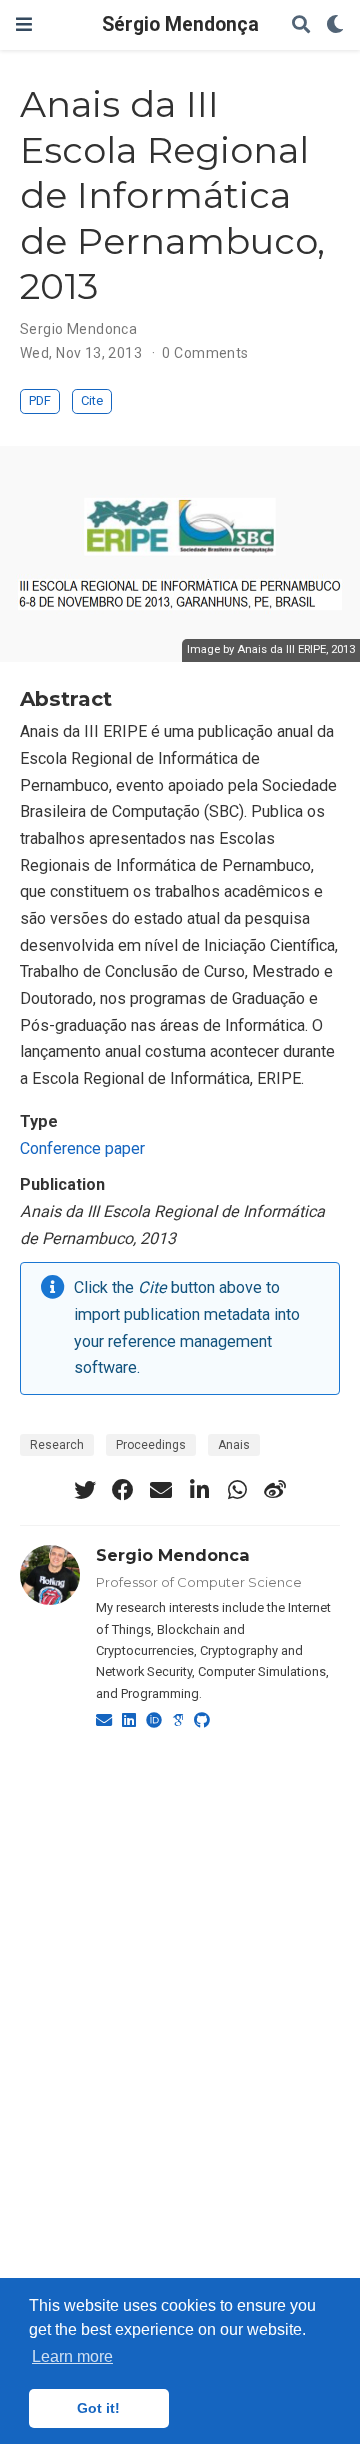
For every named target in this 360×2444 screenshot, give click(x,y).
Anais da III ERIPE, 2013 (296, 649)
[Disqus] (180, 2001)
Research (57, 1445)
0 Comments (205, 353)
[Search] (301, 25)
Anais (234, 1445)
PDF (40, 400)
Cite (92, 400)
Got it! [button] (98, 2408)
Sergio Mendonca (78, 329)
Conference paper (82, 1148)
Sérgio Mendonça (180, 24)
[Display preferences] (335, 25)
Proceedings (151, 1445)
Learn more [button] (72, 2356)
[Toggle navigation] (24, 24)
